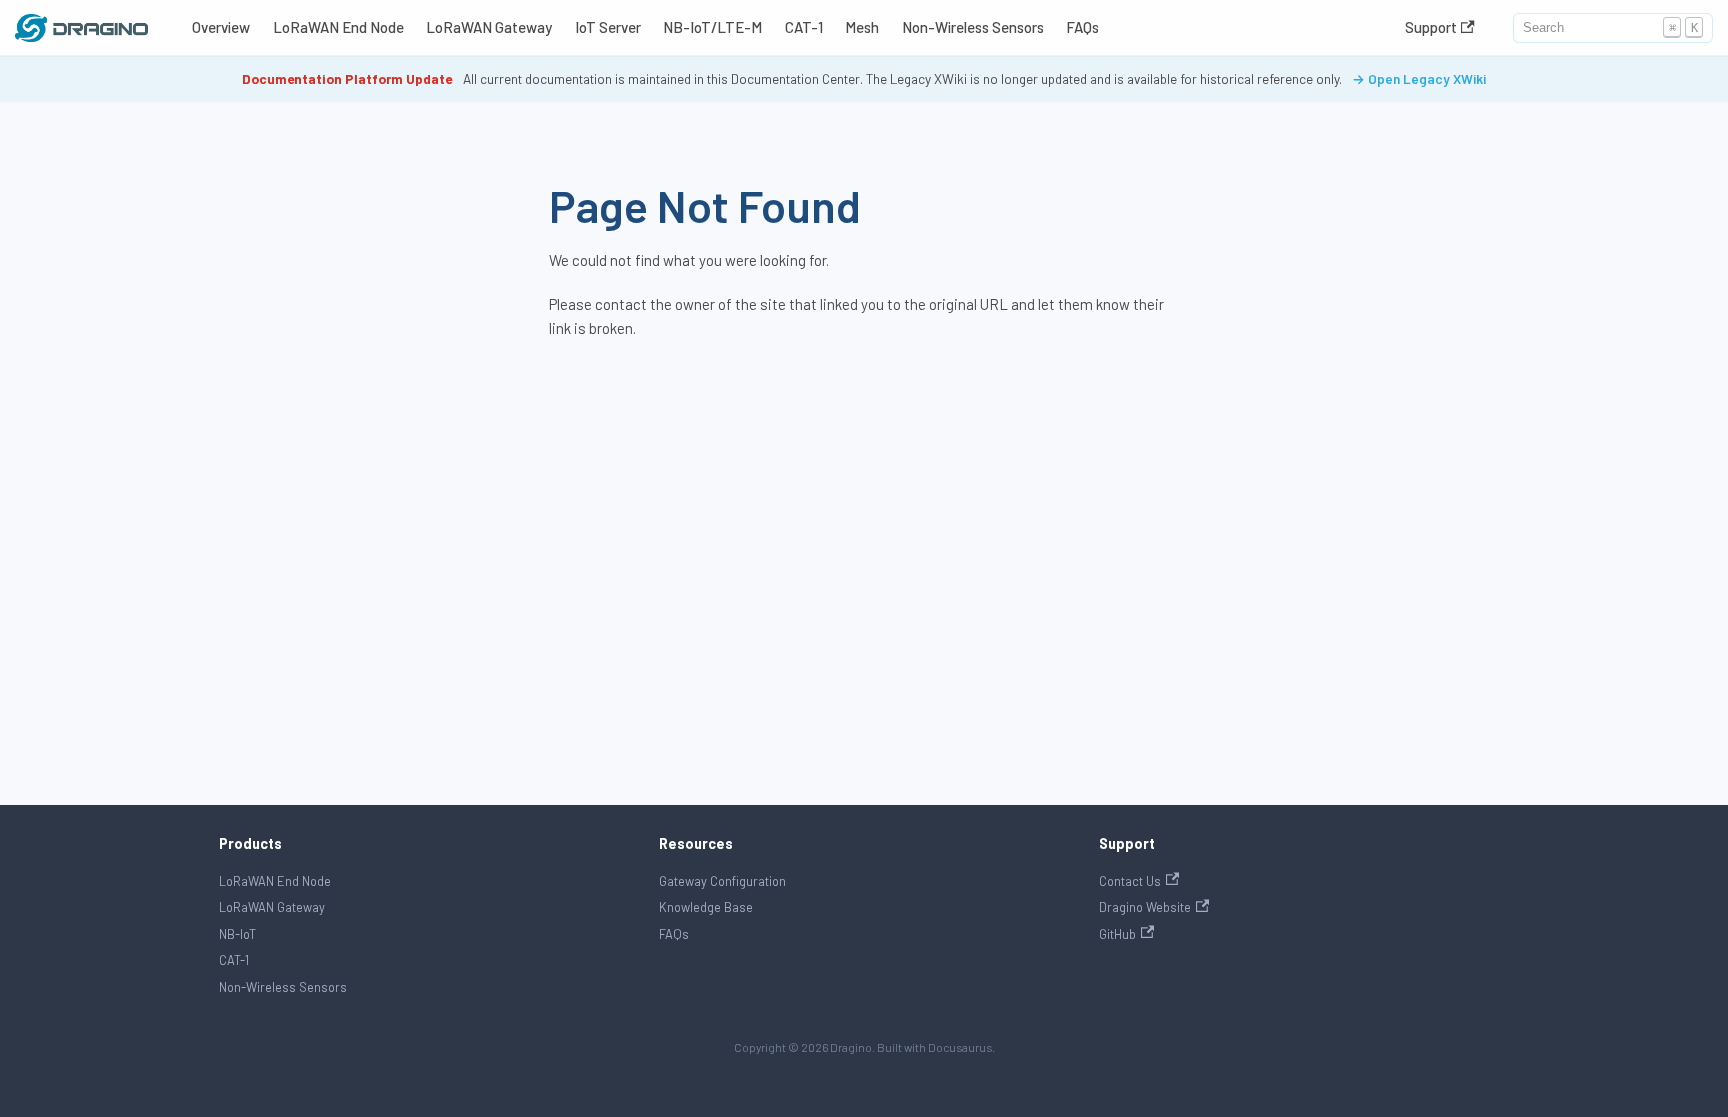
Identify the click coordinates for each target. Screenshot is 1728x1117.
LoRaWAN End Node (338, 27)
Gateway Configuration (722, 881)
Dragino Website (1145, 907)
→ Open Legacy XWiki (1419, 78)
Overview (221, 27)
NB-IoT (237, 934)
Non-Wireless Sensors (973, 27)
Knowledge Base (706, 907)
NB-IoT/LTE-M (712, 27)
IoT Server (608, 27)
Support (1431, 27)
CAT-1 (804, 27)
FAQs (1082, 27)
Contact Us (1130, 881)
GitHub (1117, 934)
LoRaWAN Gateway (489, 27)
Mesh (862, 27)
